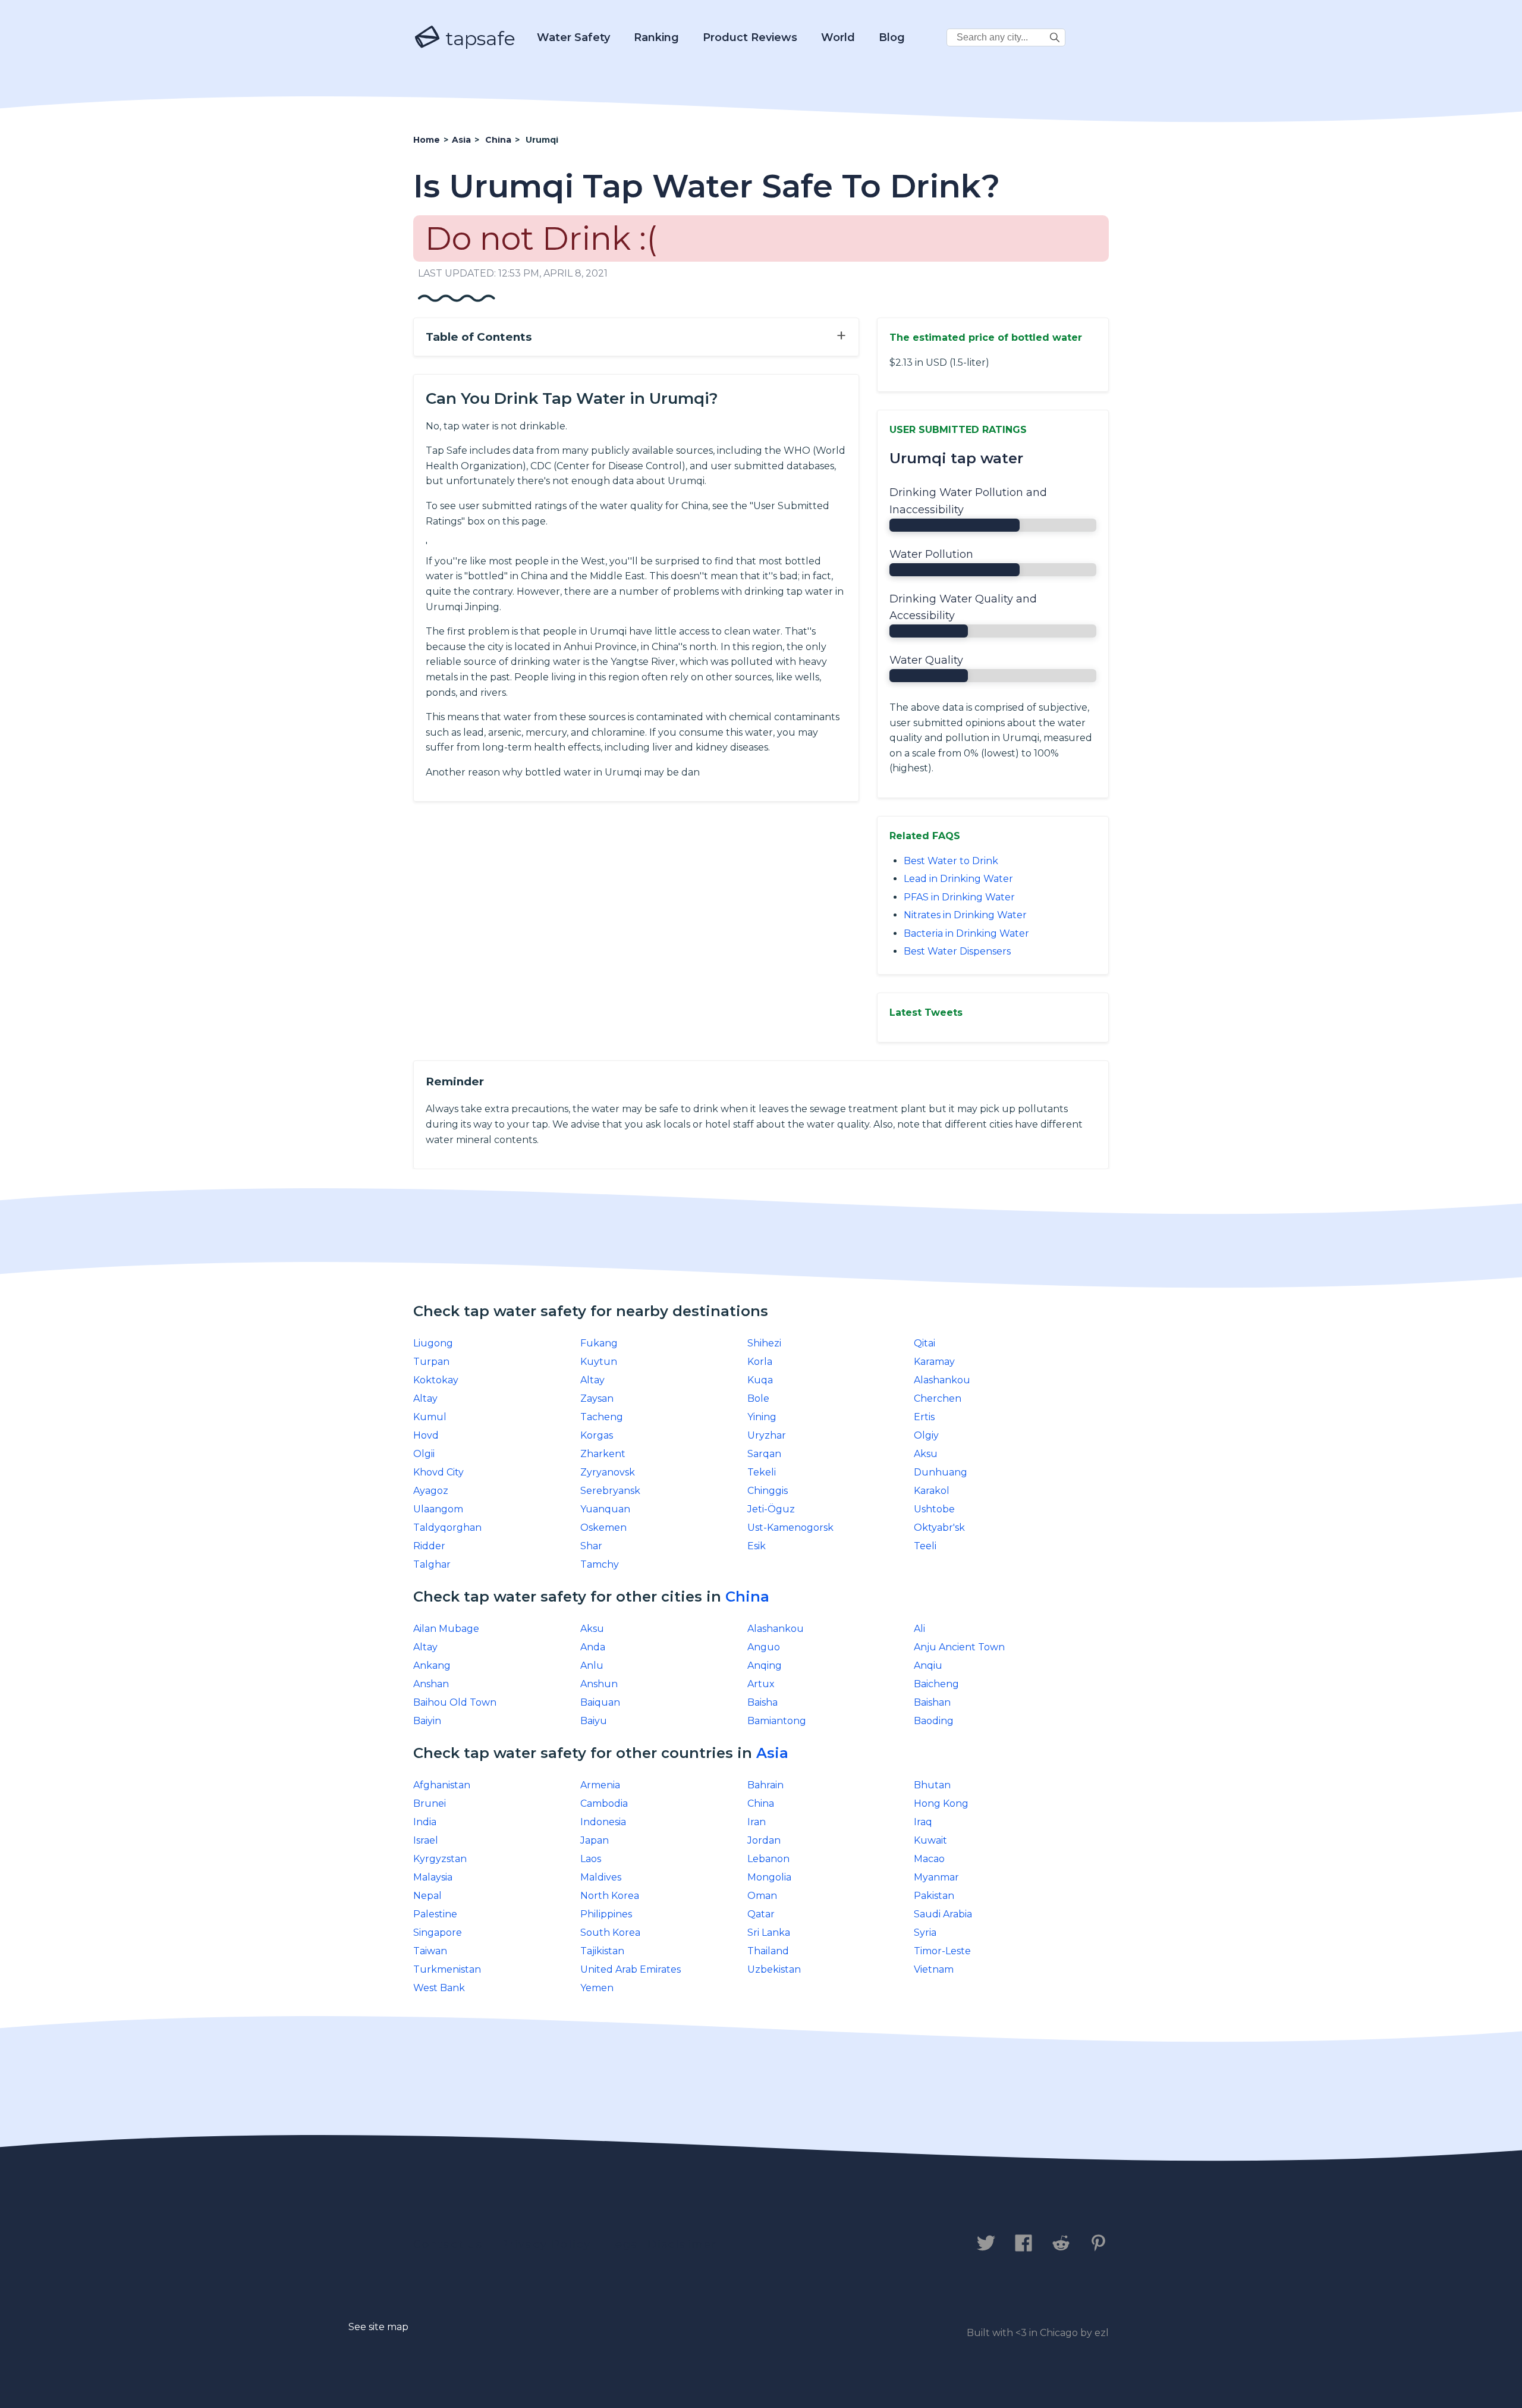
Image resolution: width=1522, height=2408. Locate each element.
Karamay (934, 1362)
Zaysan (597, 1398)
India (425, 1822)
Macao (929, 1859)
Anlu (592, 1665)
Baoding (934, 1721)
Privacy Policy (545, 2244)
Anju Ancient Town (959, 1647)
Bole (758, 1398)
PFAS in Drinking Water (959, 897)
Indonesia (603, 1822)
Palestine (435, 1914)
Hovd (426, 1435)
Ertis (924, 1417)
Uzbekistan (774, 1969)
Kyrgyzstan (440, 1859)
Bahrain (765, 1785)
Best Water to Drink (951, 861)
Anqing (765, 1665)
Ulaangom (438, 1509)
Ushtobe (934, 1509)
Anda (593, 1647)
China (747, 1597)
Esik (757, 1546)
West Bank (439, 1988)
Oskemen (603, 1528)
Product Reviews (750, 37)
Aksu (926, 1454)
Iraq (923, 1822)
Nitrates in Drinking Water (965, 915)
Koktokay (436, 1380)
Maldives (601, 1877)
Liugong (433, 1343)
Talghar (432, 1564)
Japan (595, 1840)
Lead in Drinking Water (958, 879)
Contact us (448, 2244)
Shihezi (764, 1343)
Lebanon (768, 1859)
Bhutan (932, 1785)
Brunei (430, 1803)
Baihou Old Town (455, 1702)
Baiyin (427, 1721)
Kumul (430, 1417)
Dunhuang (941, 1472)
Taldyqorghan (447, 1528)
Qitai (924, 1343)
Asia (772, 1753)
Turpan (431, 1362)
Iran (757, 1822)
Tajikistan (602, 1951)
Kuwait (930, 1840)
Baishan (932, 1702)
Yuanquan (605, 1509)
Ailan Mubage (446, 1629)
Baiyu (594, 1721)
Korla (760, 1362)
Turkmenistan (447, 1969)
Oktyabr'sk (939, 1528)
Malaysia (433, 1877)
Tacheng (602, 1417)
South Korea (610, 1933)
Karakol (932, 1491)
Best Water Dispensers (957, 951)
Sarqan (764, 1454)
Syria (925, 1933)
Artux (761, 1684)
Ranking (656, 37)
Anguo (764, 1647)
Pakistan (934, 1896)
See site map (378, 2327)
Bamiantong (777, 1721)
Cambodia (604, 1803)
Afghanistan (442, 1785)
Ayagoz (431, 1491)
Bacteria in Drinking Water (966, 933)
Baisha (762, 1702)
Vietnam (934, 1969)
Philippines (606, 1914)
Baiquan (600, 1702)
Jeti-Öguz (771, 1509)
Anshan (431, 1684)
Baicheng (936, 1684)
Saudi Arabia (943, 1914)
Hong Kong (941, 1803)
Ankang (432, 1665)
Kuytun (599, 1362)
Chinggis (768, 1491)
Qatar (761, 1914)
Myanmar (936, 1877)
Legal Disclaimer (663, 2244)
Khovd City (438, 1472)
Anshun (599, 1684)
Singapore (438, 1933)
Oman (762, 1896)
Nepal (427, 1896)
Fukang (599, 1343)
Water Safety (573, 37)
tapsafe (478, 38)
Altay (592, 1380)
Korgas (597, 1435)
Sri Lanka (769, 1933)
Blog (892, 37)
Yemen (597, 1988)
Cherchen (938, 1398)
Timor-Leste (942, 1951)
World (838, 37)
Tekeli (762, 1472)
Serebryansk (610, 1491)
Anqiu (928, 1665)
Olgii (424, 1454)
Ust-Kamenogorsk (790, 1528)
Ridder (429, 1546)
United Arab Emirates (631, 1969)
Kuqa (760, 1380)
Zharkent (603, 1454)
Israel (426, 1840)
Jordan (764, 1840)
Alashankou (942, 1380)
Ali (919, 1629)
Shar (591, 1546)
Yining (762, 1417)
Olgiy (926, 1435)
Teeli (925, 1546)
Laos (591, 1859)
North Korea (610, 1896)
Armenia (600, 1785)
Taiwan (430, 1951)
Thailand (768, 1951)
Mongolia (769, 1877)
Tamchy (600, 1564)
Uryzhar (767, 1435)
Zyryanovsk (608, 1472)
